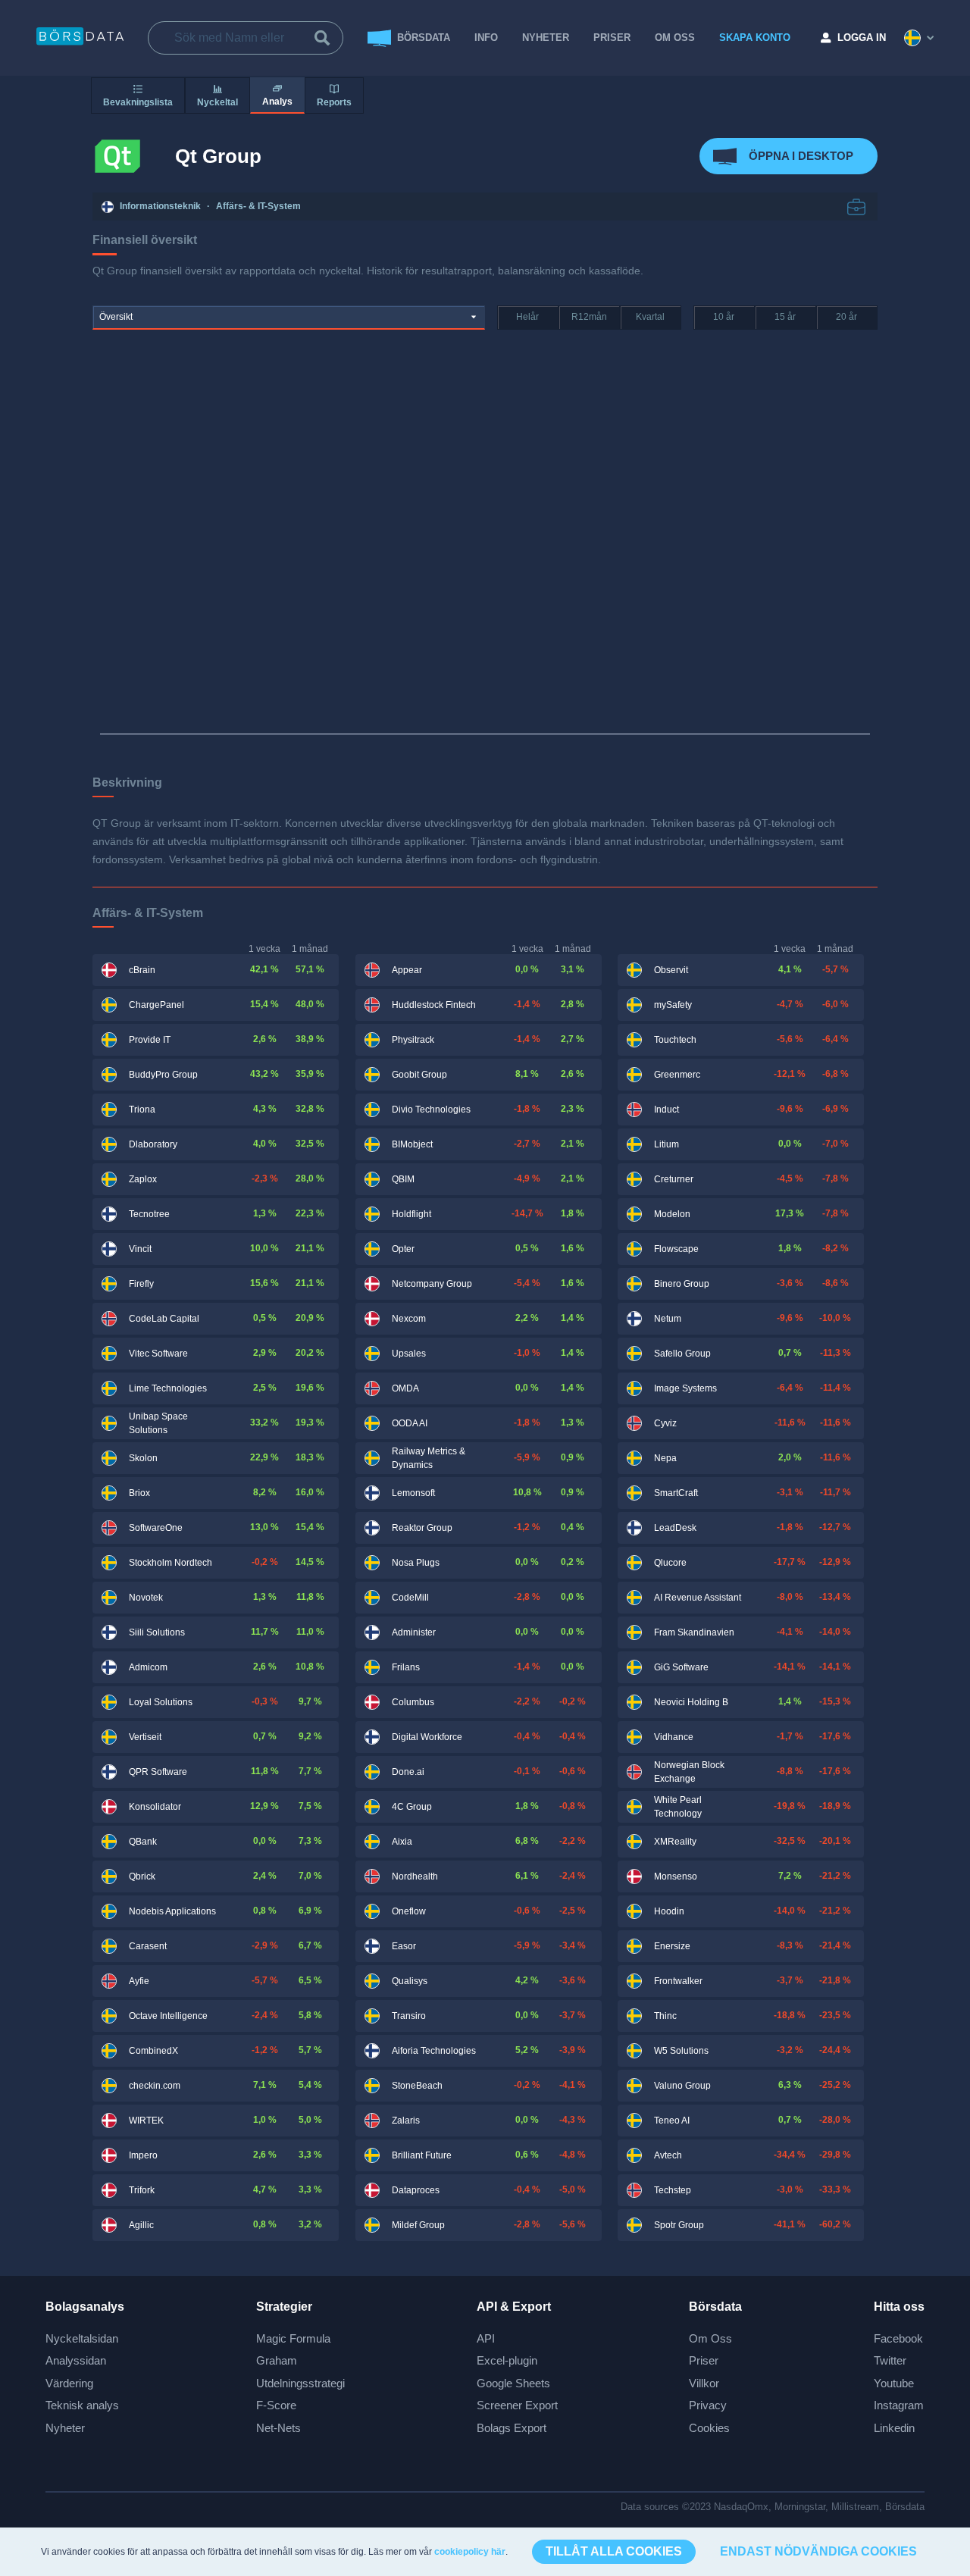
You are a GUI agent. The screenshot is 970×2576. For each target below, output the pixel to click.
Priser (704, 2360)
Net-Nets (278, 2428)
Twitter (890, 2360)
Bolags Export (512, 2428)
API (486, 2338)
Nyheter (546, 38)
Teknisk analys (82, 2405)
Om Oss (710, 2338)
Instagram (899, 2405)
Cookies (709, 2428)
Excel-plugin (507, 2360)
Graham (277, 2360)
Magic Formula (293, 2338)
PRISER (612, 38)
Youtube (894, 2383)
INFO (486, 38)
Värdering (69, 2383)
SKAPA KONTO (755, 38)
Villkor (704, 2383)
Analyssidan (76, 2360)
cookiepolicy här (470, 2552)
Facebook (898, 2338)
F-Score (276, 2405)
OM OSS (675, 38)
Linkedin (894, 2428)
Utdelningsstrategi (300, 2383)
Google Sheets (513, 2383)
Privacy (708, 2405)
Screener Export (517, 2405)
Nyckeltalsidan (82, 2338)
